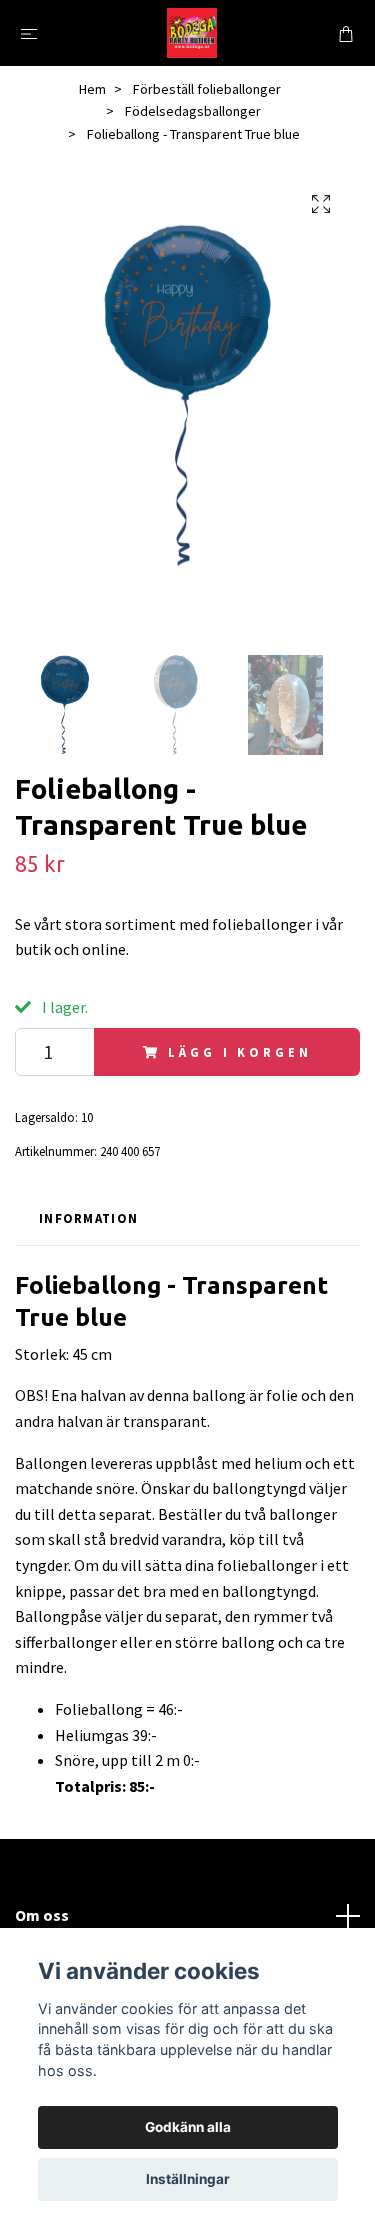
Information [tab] (88, 1218)
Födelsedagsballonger (193, 111)
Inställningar (188, 2179)
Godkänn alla (188, 2127)
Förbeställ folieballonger (207, 89)
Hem (92, 89)
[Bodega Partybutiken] (192, 33)
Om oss (42, 1915)
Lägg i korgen (239, 1052)
